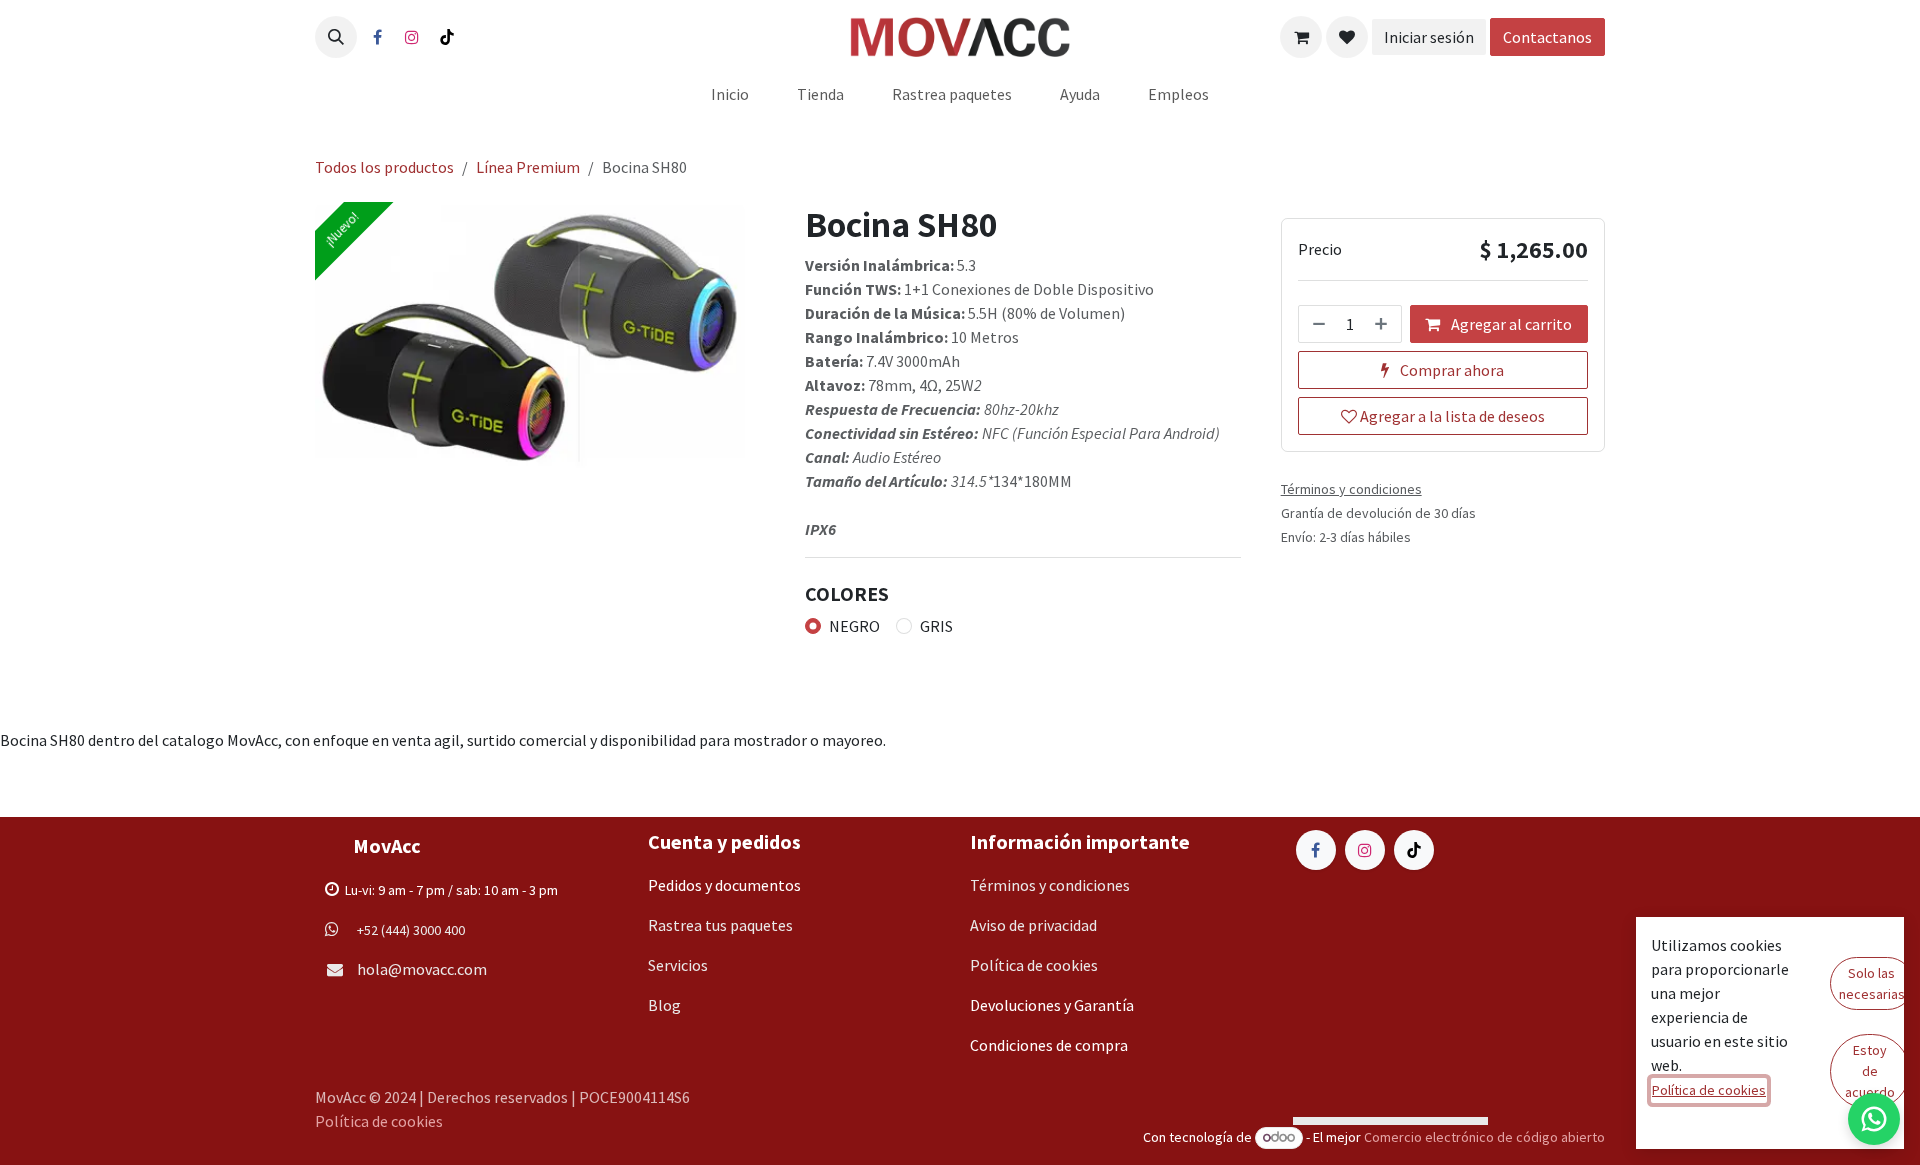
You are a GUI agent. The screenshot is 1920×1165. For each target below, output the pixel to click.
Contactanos (1554, 36)
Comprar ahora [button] (1450, 370)
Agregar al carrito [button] (1510, 324)
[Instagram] (412, 37)
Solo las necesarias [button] (1872, 983)
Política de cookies (379, 1121)
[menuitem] (730, 94)
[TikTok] (447, 37)
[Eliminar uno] (1317, 324)
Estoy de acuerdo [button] (1870, 1071)
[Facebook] (377, 37)
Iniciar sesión (1435, 36)
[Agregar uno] (1383, 324)
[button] (336, 37)
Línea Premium (528, 167)
